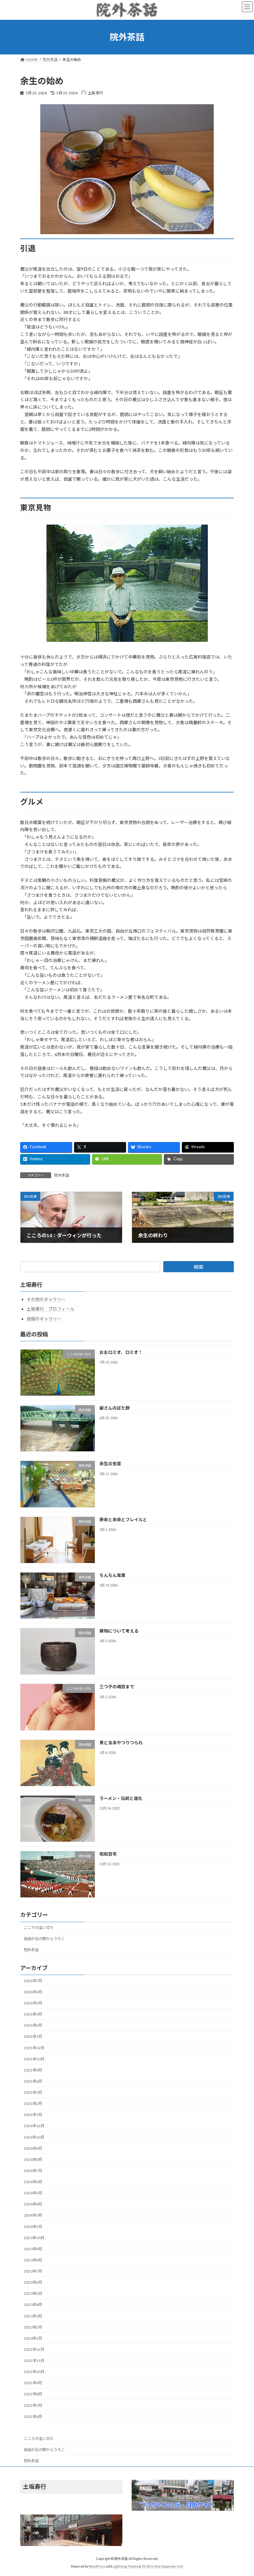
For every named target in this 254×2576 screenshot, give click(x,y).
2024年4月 (33, 2204)
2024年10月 (34, 2137)
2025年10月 (34, 2059)
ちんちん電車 (112, 1575)
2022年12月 (34, 2349)
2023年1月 (33, 2338)
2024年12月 (34, 2126)
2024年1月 (33, 2227)
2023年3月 (33, 2316)
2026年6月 (33, 1992)
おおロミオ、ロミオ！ (121, 1352)
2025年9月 (33, 2070)
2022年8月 (33, 2394)
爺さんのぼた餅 (115, 1408)
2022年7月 (33, 2405)
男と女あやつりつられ (121, 1743)
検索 (199, 1267)
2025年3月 (33, 2092)
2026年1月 (33, 2037)
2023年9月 (33, 2249)
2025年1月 (33, 2115)
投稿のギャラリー (44, 1319)
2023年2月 (33, 2327)
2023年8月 (33, 2260)
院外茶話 (62, 1175)
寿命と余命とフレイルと (123, 1520)
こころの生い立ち (39, 1928)
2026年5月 (33, 2003)
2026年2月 (33, 2026)
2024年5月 (33, 2193)
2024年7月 (33, 2171)
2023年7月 (33, 2271)
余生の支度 (110, 1464)
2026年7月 (33, 1981)
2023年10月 (34, 2238)
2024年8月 (33, 2160)
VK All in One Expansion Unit (162, 2566)
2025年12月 (34, 2048)
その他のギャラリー (46, 1299)
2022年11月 (34, 2361)
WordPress (97, 2566)
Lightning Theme (126, 2566)
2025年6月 (33, 2081)
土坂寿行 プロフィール (50, 1309)
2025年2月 (33, 2104)
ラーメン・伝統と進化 (121, 1798)
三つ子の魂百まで (117, 1687)
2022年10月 (34, 2372)
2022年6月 (33, 2417)
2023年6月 (33, 2282)
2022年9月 (33, 2383)
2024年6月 (33, 2182)
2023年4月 (33, 2305)
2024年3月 (33, 2215)
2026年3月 (33, 2014)
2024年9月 (33, 2148)
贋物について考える (119, 1631)
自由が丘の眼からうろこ (44, 1939)
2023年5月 (33, 2294)
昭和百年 (108, 1854)
